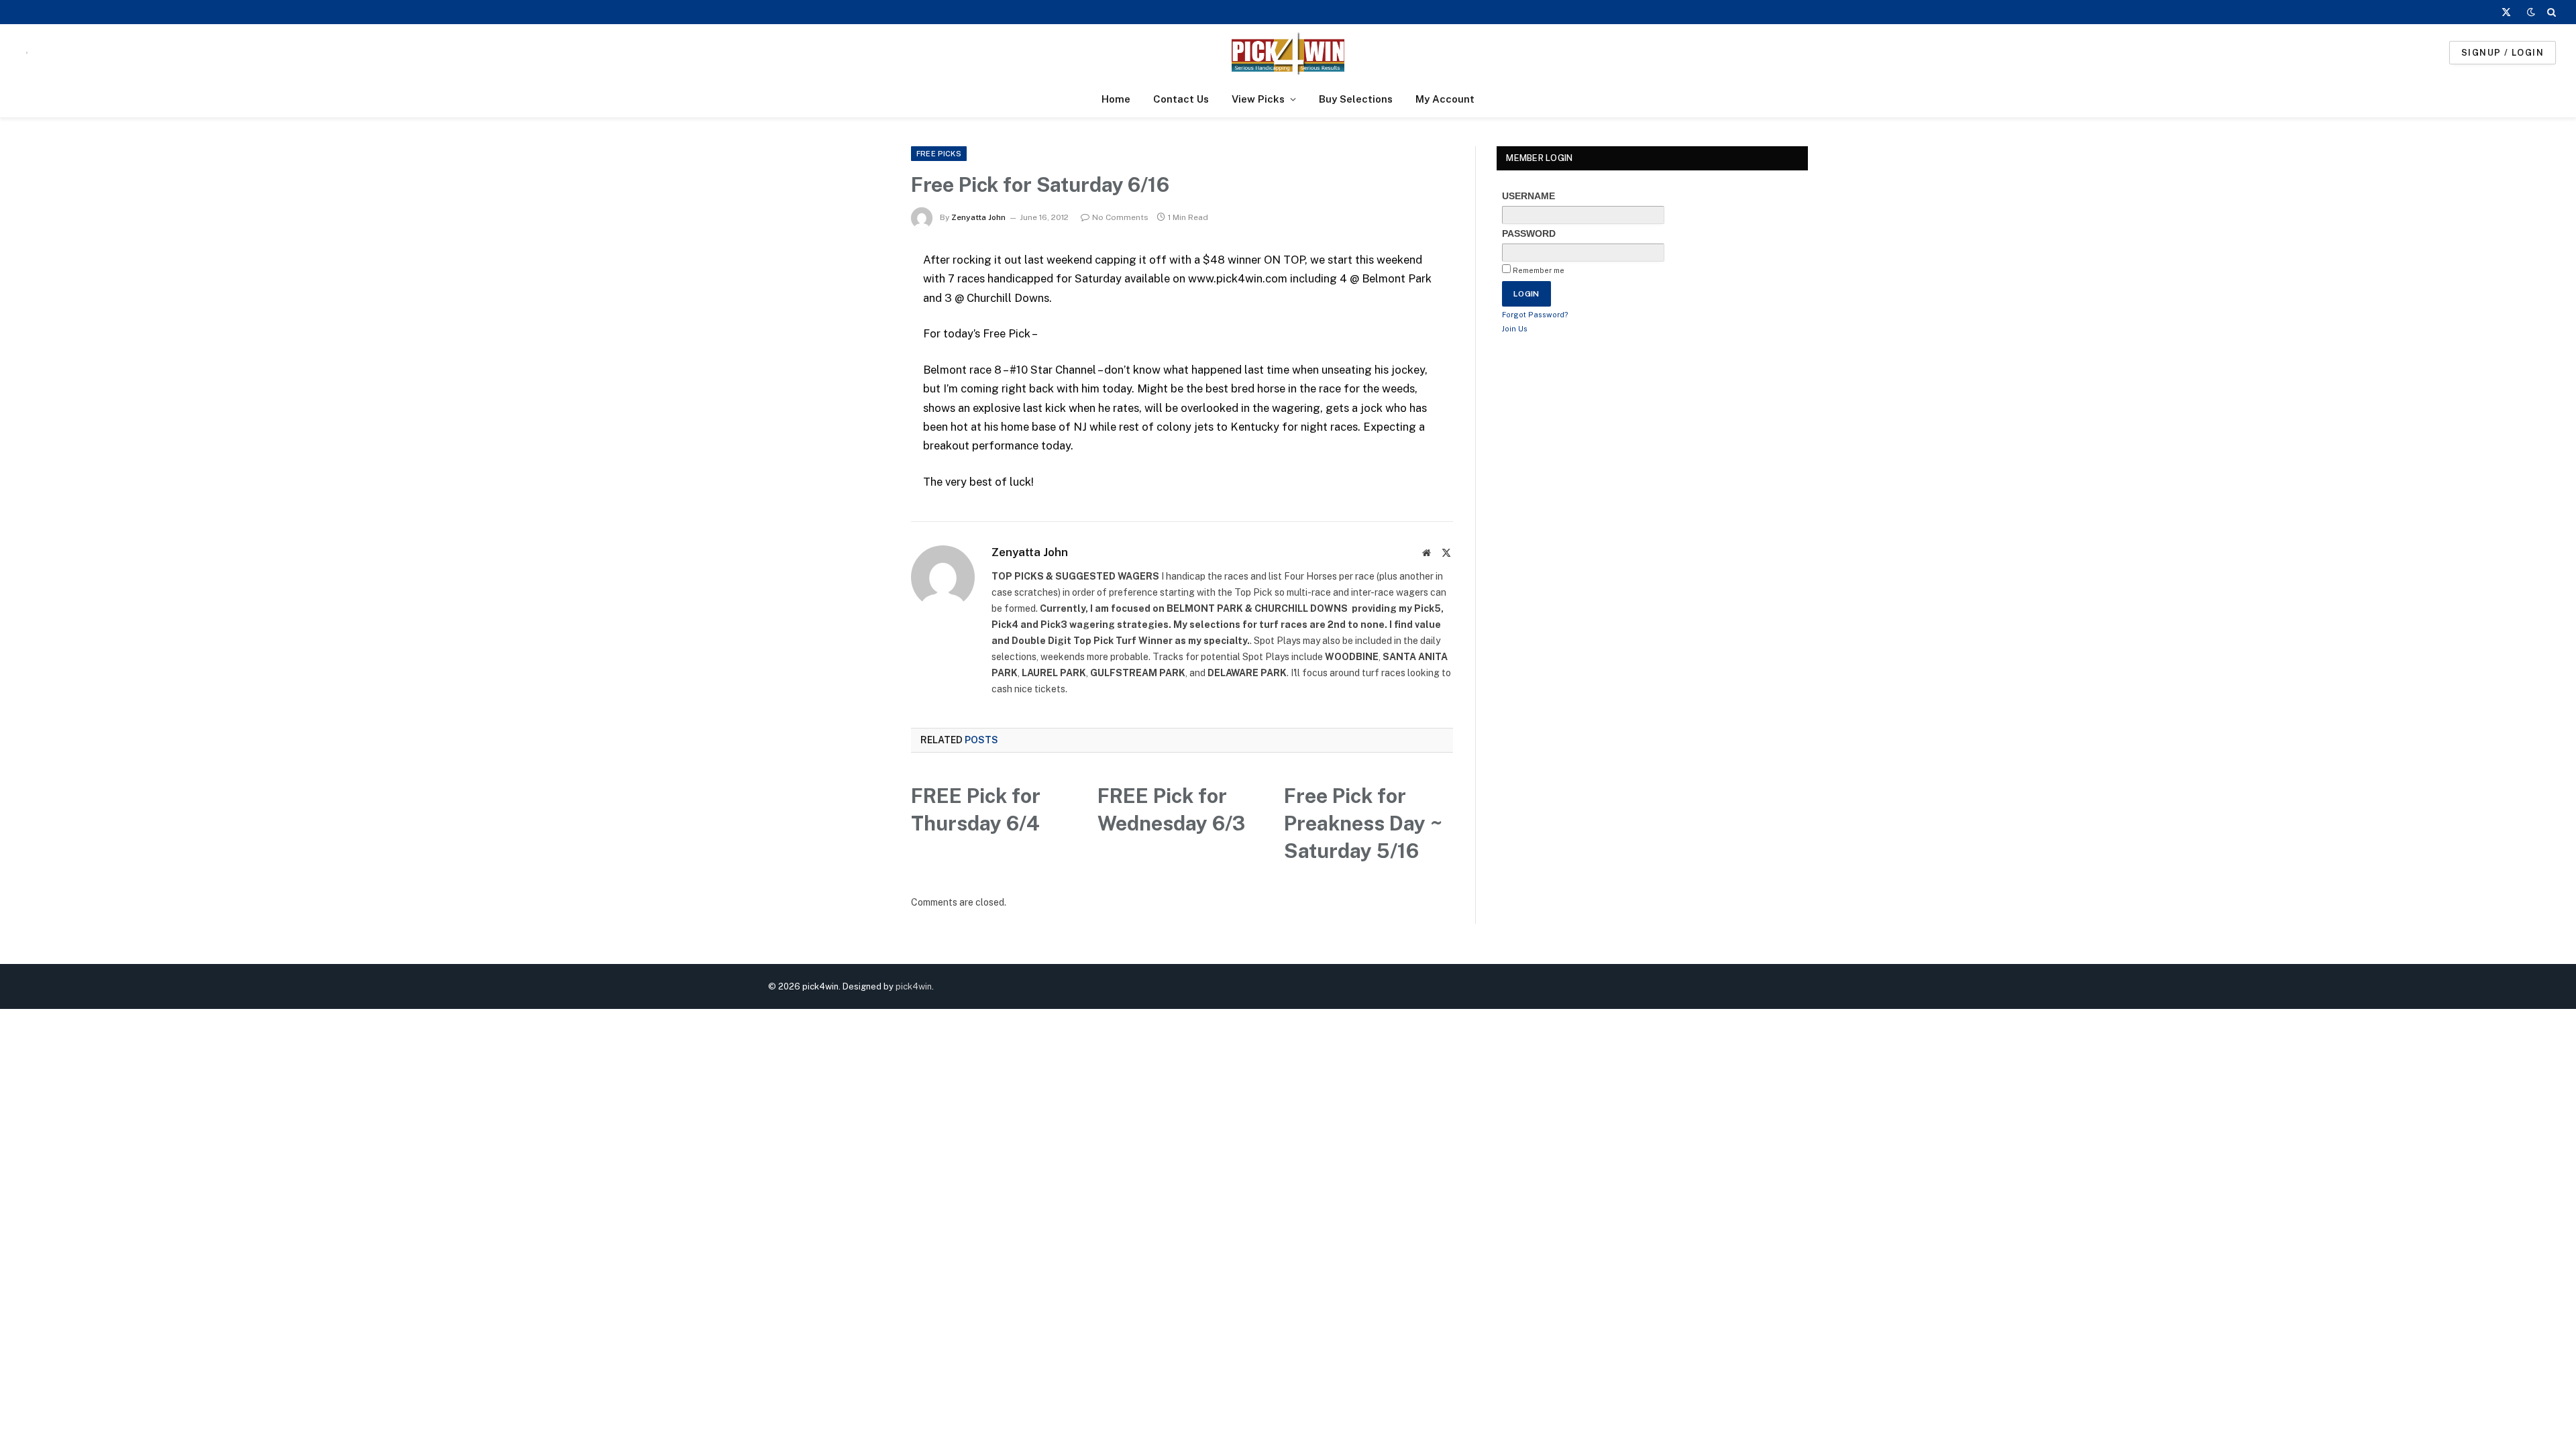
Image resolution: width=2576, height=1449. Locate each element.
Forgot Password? (1535, 315)
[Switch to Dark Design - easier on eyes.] (2531, 12)
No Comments (1120, 217)
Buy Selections (1356, 99)
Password (1529, 233)
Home (1116, 99)
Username (1528, 196)
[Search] (2550, 12)
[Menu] (27, 53)
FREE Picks (939, 154)
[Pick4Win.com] (1288, 53)
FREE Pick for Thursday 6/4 (976, 809)
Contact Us (1181, 99)
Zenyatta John (978, 217)
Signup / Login (2503, 53)
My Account (1445, 99)
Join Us (1515, 329)
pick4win (914, 986)
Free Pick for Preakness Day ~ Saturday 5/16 (1363, 823)
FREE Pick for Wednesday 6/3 (1171, 809)
